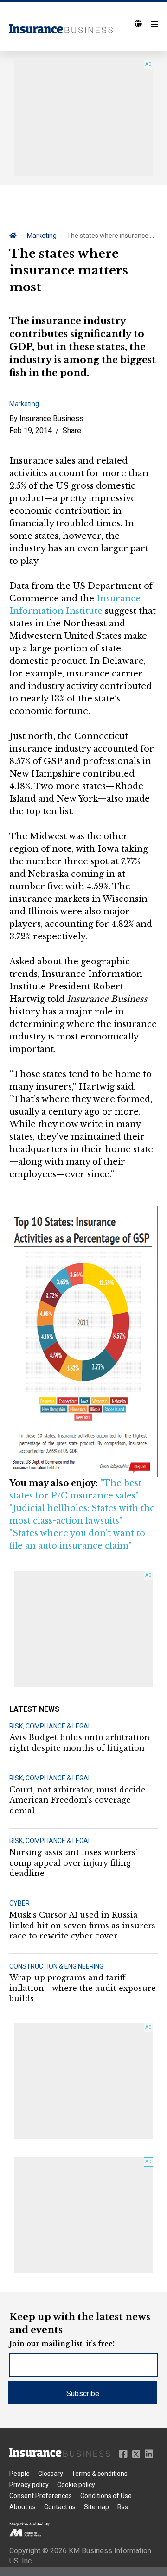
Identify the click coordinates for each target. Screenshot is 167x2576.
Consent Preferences (41, 2496)
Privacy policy (29, 2485)
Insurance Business (51, 418)
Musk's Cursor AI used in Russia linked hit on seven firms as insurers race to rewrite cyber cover (82, 1925)
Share (72, 430)
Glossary (51, 2474)
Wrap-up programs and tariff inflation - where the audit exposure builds (83, 1988)
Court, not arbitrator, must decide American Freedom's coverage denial (77, 1800)
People (19, 2474)
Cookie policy (76, 2485)
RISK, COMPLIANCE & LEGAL (50, 1726)
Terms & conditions (100, 2474)
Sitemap (96, 2507)
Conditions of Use (106, 2496)
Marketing (42, 236)
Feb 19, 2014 (31, 430)
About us (22, 2507)
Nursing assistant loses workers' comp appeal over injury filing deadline (73, 1863)
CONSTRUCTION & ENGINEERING (56, 1966)
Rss (123, 2507)
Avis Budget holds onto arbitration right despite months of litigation (80, 1742)
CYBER (19, 1903)
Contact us (60, 2507)
